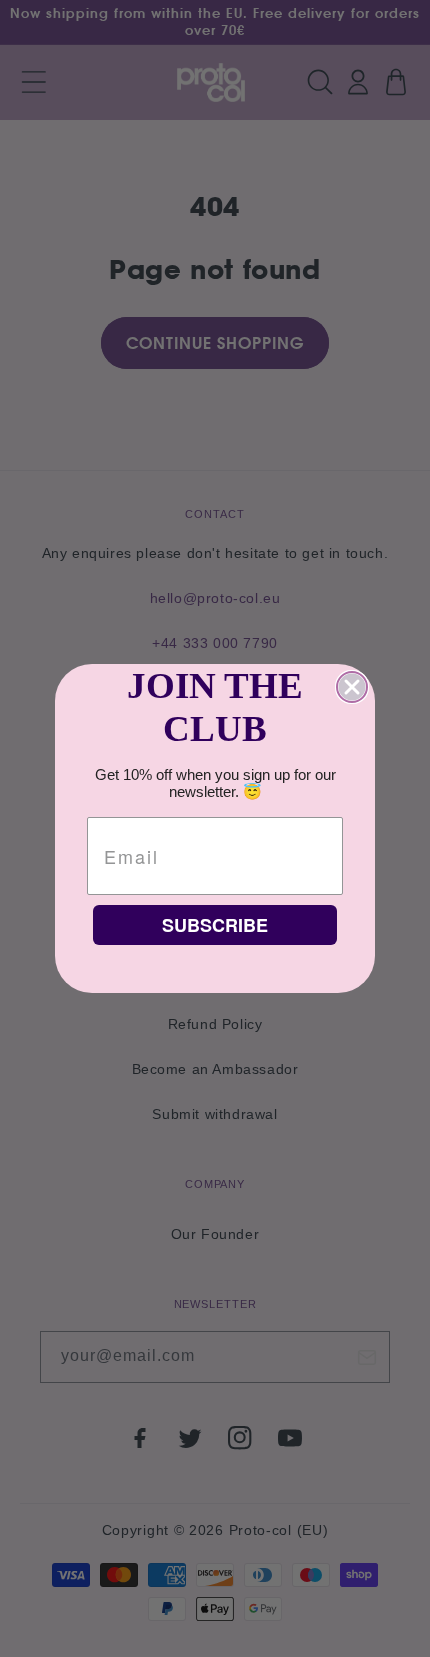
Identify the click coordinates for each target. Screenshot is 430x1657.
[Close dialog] (352, 687)
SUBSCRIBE (215, 925)
